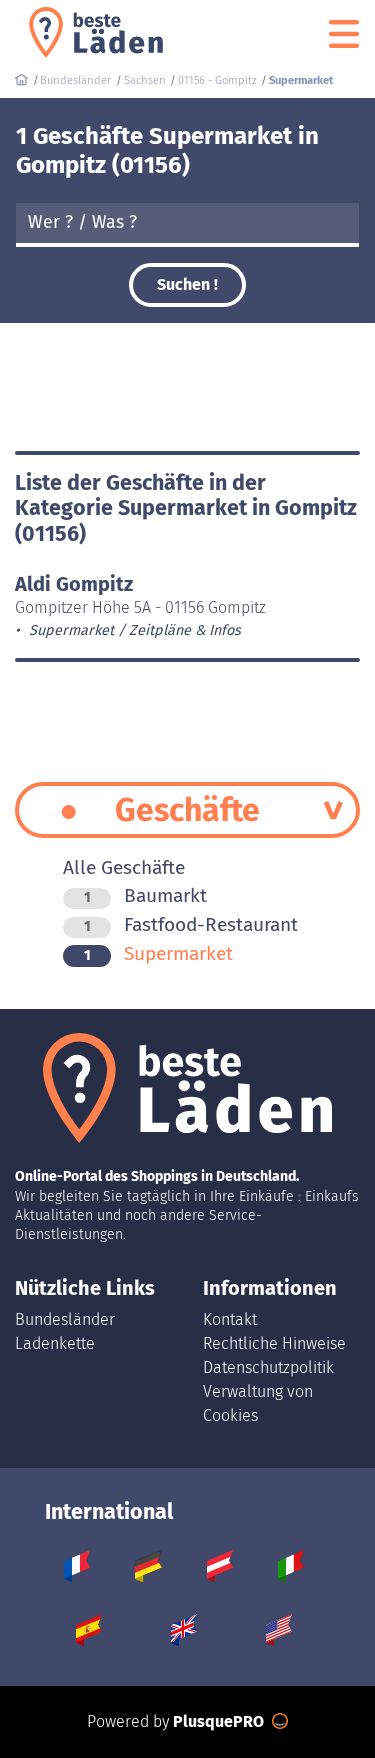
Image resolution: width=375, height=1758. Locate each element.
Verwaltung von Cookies (258, 1403)
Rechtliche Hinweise (274, 1343)
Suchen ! (187, 284)
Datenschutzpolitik (268, 1367)
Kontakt (230, 1319)
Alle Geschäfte (124, 867)
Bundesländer (65, 1319)
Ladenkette (55, 1343)
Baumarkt (145, 895)
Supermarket (158, 953)
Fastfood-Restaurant (191, 924)
